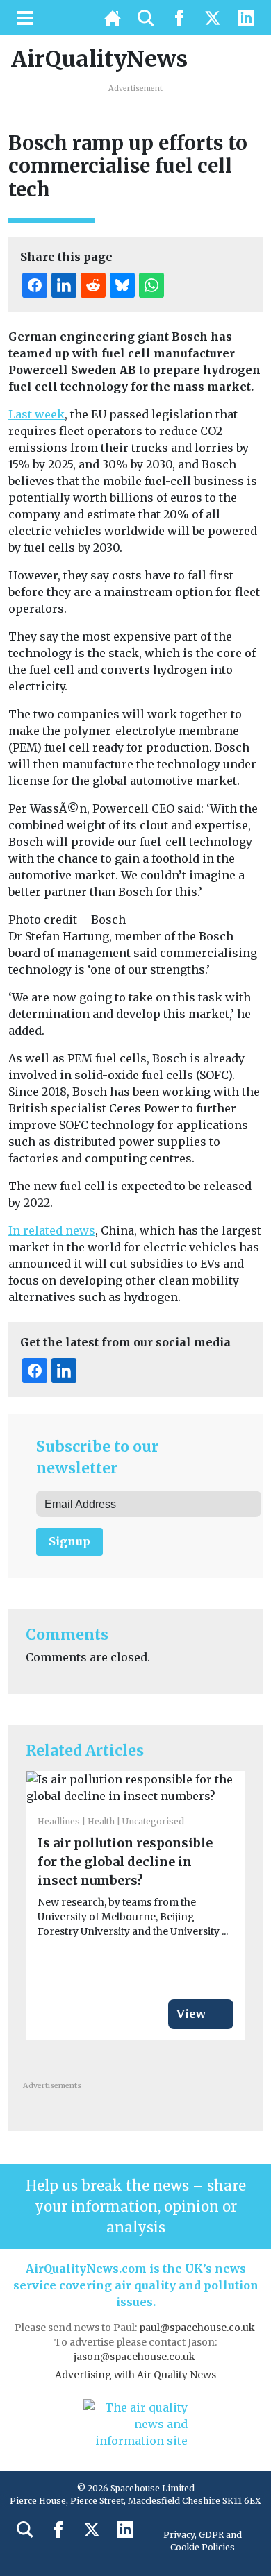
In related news (52, 1230)
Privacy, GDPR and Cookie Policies (203, 2541)
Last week (36, 414)
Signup (69, 1541)
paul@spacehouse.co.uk (198, 2328)
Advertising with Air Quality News (135, 2375)
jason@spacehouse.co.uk (135, 2357)
